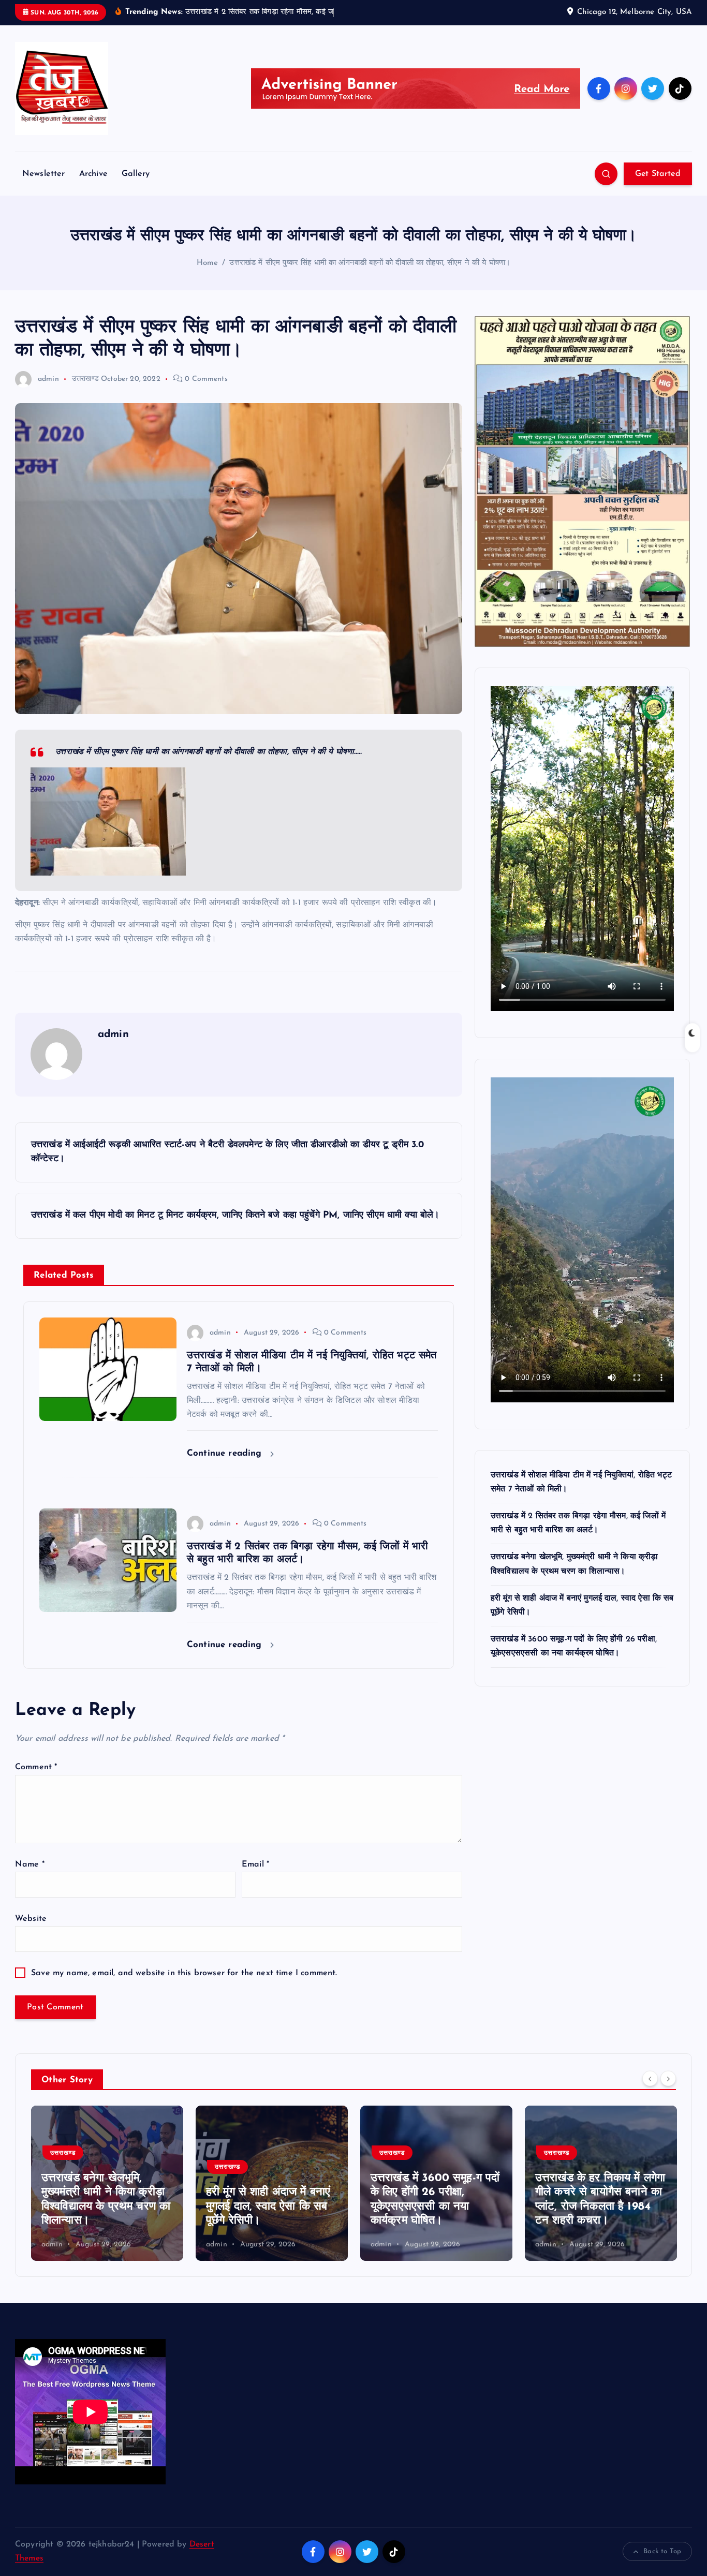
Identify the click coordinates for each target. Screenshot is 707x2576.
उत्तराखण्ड (85, 379)
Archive (93, 174)
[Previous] (650, 2079)
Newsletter (44, 174)
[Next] (668, 2079)
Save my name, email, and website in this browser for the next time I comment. (184, 1973)
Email (255, 1864)
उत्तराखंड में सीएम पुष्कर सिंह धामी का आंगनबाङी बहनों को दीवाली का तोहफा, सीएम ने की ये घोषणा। (370, 263)
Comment (36, 1767)
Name (30, 1864)
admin (48, 379)
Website (31, 1919)
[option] (107, 2183)
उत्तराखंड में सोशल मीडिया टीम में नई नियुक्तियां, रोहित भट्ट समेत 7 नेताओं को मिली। (598, 2207)
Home (208, 263)
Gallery (136, 174)
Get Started (658, 174)
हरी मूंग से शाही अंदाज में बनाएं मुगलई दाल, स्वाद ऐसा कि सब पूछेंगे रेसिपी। (104, 2207)
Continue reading (226, 1453)
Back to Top (662, 2551)
